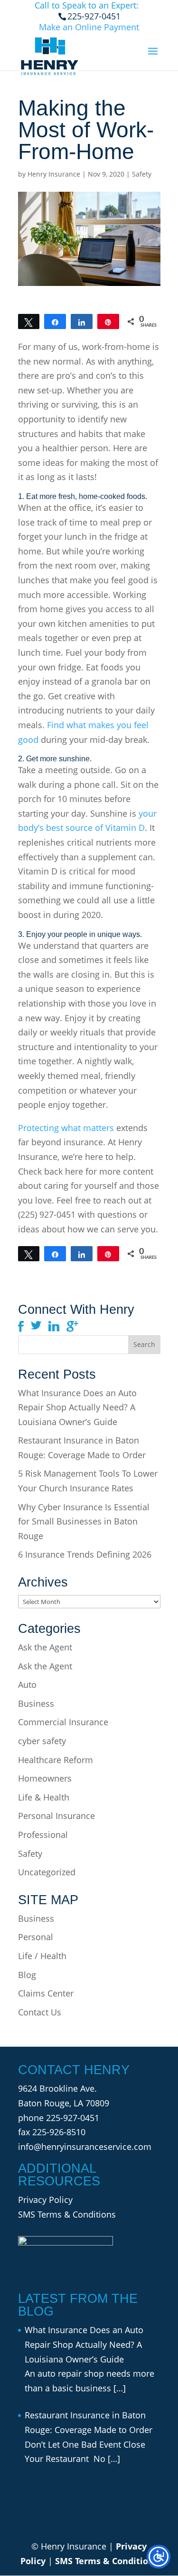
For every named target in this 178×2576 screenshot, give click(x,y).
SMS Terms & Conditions (67, 2214)
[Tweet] (29, 321)
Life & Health (44, 1797)
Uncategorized (47, 1872)
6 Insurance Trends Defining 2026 (85, 1554)
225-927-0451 (73, 2118)
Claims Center (46, 1993)
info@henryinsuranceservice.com (85, 2147)
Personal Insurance (56, 1816)
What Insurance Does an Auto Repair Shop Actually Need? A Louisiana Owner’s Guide (77, 1407)
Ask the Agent (45, 1647)
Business (36, 1703)
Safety (142, 174)
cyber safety (42, 1741)
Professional (43, 1835)
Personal (36, 1937)
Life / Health (42, 1956)
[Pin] (108, 321)
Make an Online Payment (89, 27)
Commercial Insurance (63, 1722)
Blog (27, 1975)
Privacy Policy (45, 2200)
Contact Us (40, 2012)
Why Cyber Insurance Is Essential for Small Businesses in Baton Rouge (84, 1521)
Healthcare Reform (56, 1760)
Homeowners (45, 1778)
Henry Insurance (54, 174)
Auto (27, 1685)
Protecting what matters (66, 1128)
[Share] (55, 321)
